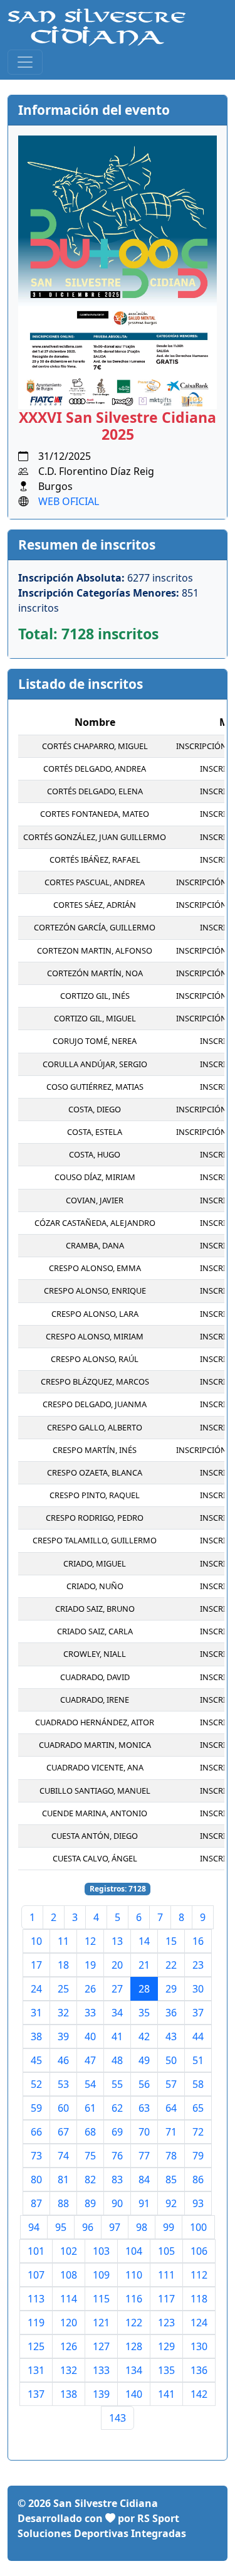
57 (171, 2084)
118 (199, 2299)
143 (118, 2418)
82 (90, 2179)
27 (117, 1989)
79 (198, 2156)
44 (198, 2036)
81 (63, 2179)
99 (169, 2227)
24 (36, 1989)
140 (134, 2394)
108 (69, 2275)
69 (117, 2132)
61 (90, 2108)
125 (36, 2346)
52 (36, 2084)
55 (117, 2084)
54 (90, 2084)
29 (171, 1989)
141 (166, 2394)
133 (101, 2370)
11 (63, 1941)
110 (134, 2275)
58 (198, 2084)
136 (199, 2370)
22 (171, 1965)
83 (117, 2179)
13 (117, 1941)
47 (90, 2060)
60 (63, 2108)
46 (63, 2060)
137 (36, 2394)
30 (198, 1989)
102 (69, 2251)
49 (144, 2060)
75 (90, 2156)
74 (63, 2156)
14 (144, 1941)
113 (36, 2299)
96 (88, 2227)
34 (117, 2013)
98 (142, 2227)
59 (36, 2108)
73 (36, 2156)
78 (171, 2156)
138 (69, 2394)
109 (101, 2275)
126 (69, 2346)
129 (166, 2346)
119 (36, 2323)
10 (36, 1941)
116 (134, 2299)
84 (144, 2179)
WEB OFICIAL (69, 501)
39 (63, 2036)
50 (171, 2060)
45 (36, 2060)
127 (101, 2346)
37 (198, 2013)
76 (117, 2156)
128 (134, 2346)
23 (198, 1965)
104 (134, 2251)
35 (144, 2013)
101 (36, 2251)
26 (90, 1989)
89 (90, 2203)
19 (90, 1965)
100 (198, 2227)
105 (166, 2251)
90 (117, 2203)
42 (144, 2036)
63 (144, 2108)
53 (63, 2084)
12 (90, 1941)
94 (34, 2227)
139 (101, 2394)
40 (90, 2036)
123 (166, 2323)
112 (199, 2275)
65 (198, 2108)
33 (90, 2013)
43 (171, 2036)
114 (69, 2299)
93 (198, 2203)
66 (36, 2132)
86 (198, 2179)
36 (171, 2013)
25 (63, 1989)
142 (199, 2394)
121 (101, 2323)
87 (36, 2203)
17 (36, 1965)
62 (117, 2108)
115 (101, 2299)
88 (63, 2203)
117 (166, 2299)
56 (144, 2084)
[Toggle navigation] (25, 62)
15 (171, 1941)
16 (198, 1941)
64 (171, 2108)
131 (36, 2370)
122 (134, 2323)
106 (199, 2251)
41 (117, 2036)
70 (144, 2132)
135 (166, 2370)
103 (101, 2251)
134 (134, 2370)
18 (63, 1965)
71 (171, 2132)
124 (199, 2323)
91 (144, 2203)
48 (117, 2060)
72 (198, 2132)
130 (199, 2346)
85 (171, 2179)
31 (36, 2013)
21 (144, 1965)
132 (69, 2370)
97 (115, 2227)
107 (36, 2275)
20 (117, 1965)
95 (61, 2227)
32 (63, 2013)
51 (198, 2060)
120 (69, 2323)
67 (63, 2132)
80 (36, 2179)
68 (90, 2132)
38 (36, 2036)
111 (166, 2275)
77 (144, 2156)
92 (171, 2203)
